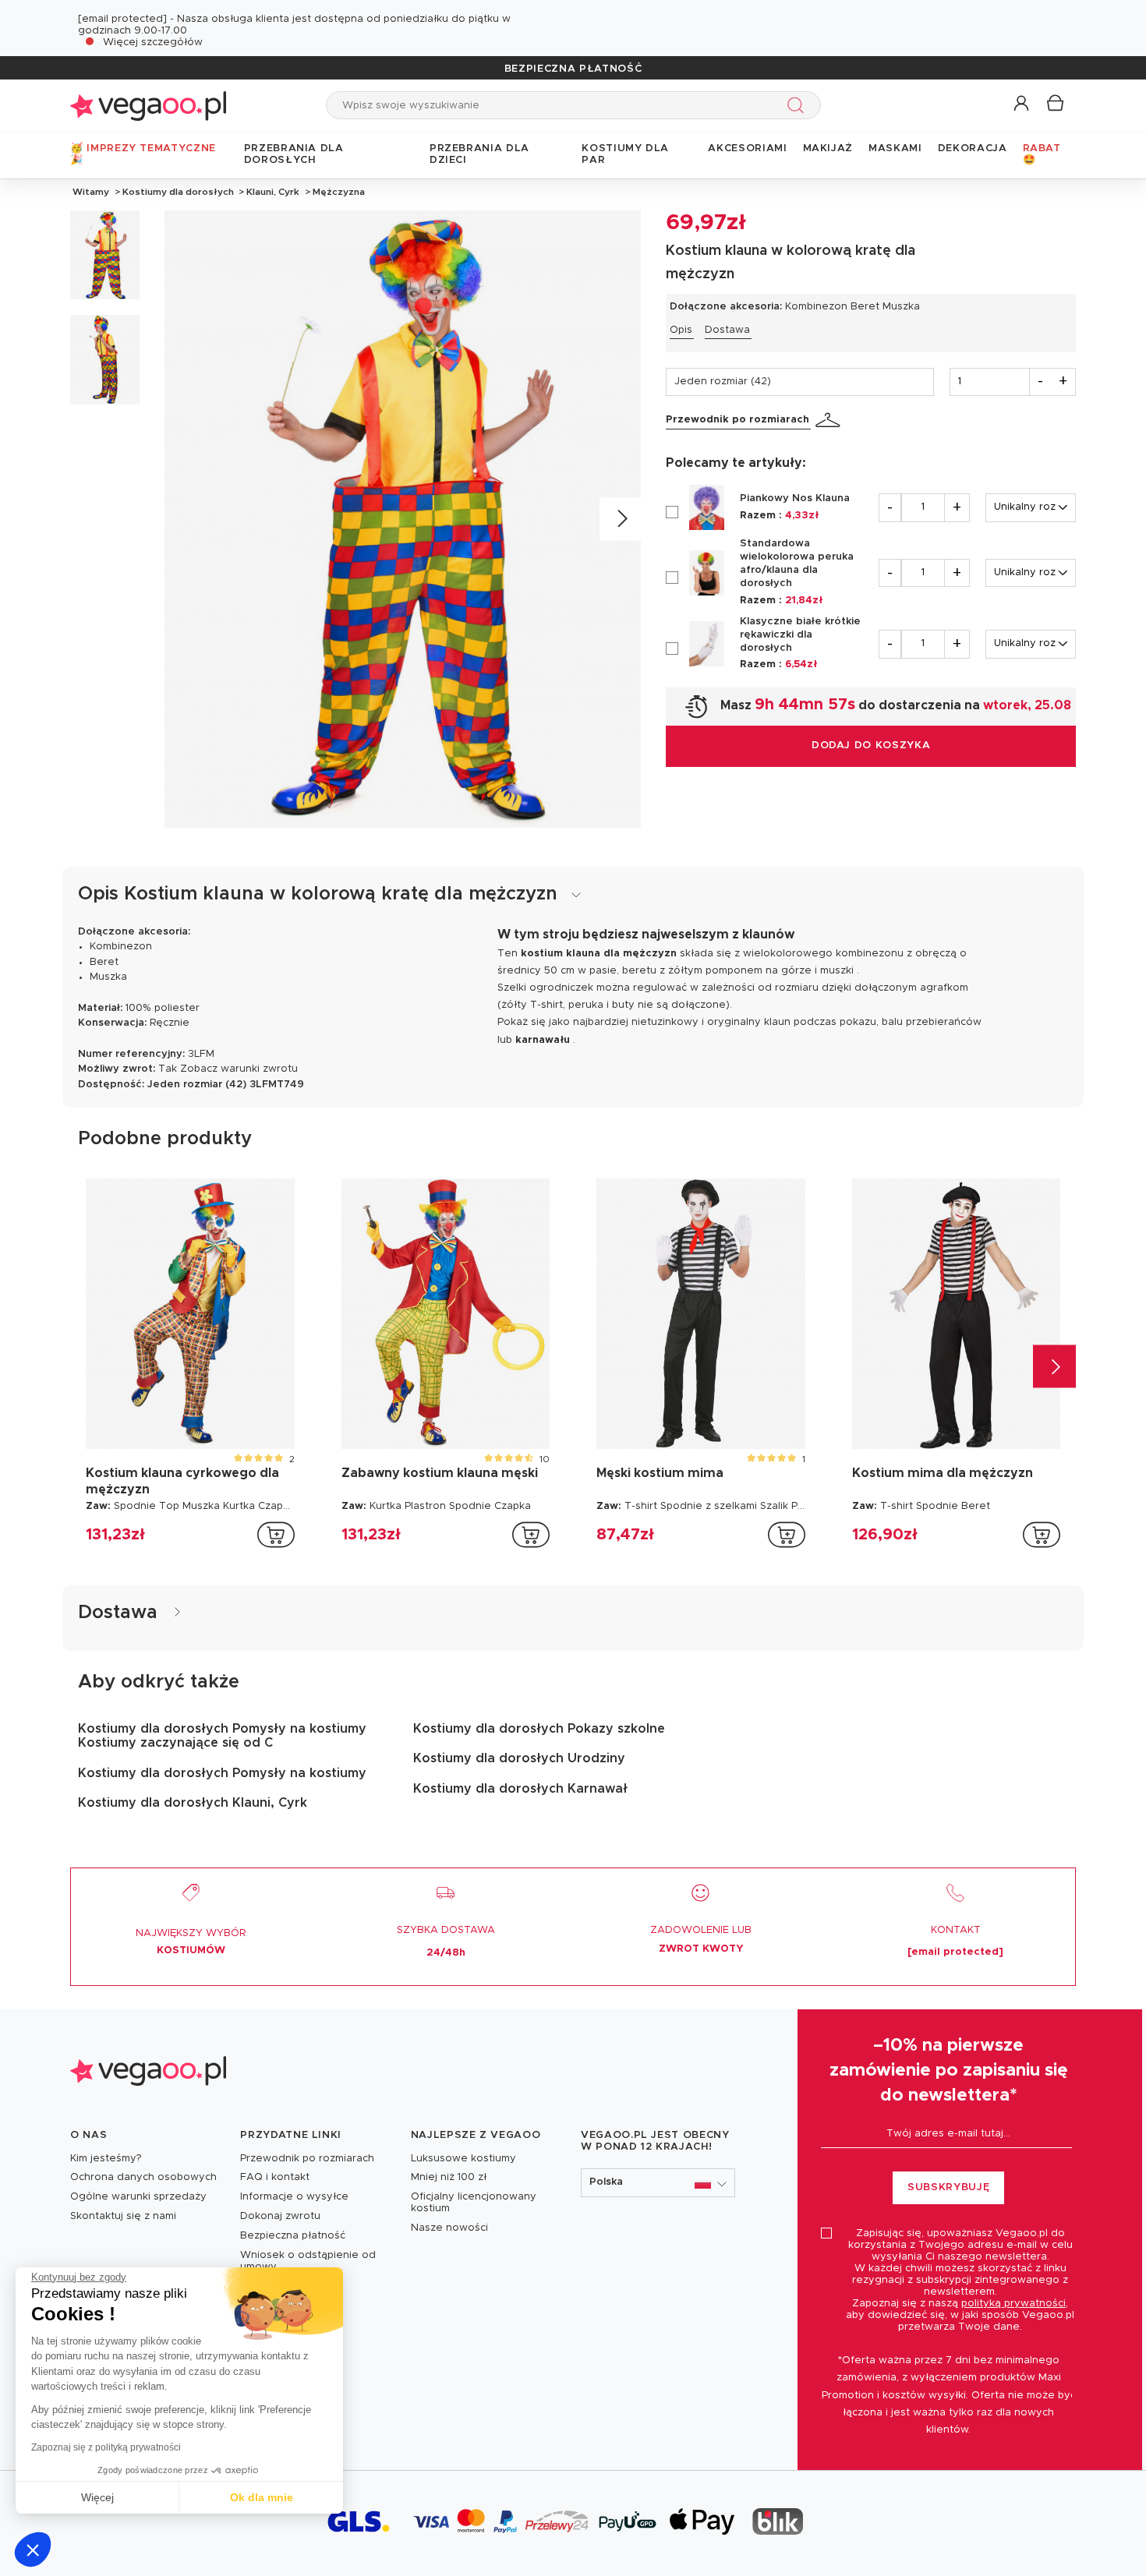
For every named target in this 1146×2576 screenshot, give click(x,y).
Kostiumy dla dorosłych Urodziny (519, 1758)
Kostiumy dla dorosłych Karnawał (520, 1789)
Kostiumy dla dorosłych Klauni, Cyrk (193, 1803)
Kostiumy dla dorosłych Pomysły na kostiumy (222, 1773)
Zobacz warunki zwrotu (239, 1069)
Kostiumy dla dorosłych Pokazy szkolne (539, 1729)
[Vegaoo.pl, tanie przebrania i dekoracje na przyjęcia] (148, 105)
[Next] (621, 519)
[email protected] (122, 19)
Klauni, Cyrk (273, 192)
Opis (681, 330)
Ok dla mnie (262, 2497)
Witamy (91, 192)
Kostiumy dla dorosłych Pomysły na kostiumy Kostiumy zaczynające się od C (222, 1736)
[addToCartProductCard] (276, 1535)
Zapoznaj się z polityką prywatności (106, 2447)
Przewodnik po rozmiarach (737, 420)
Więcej (97, 2497)
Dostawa (727, 330)
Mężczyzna (338, 192)
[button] (33, 2549)
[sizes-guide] (830, 420)
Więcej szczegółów (153, 42)
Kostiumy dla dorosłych (178, 192)
